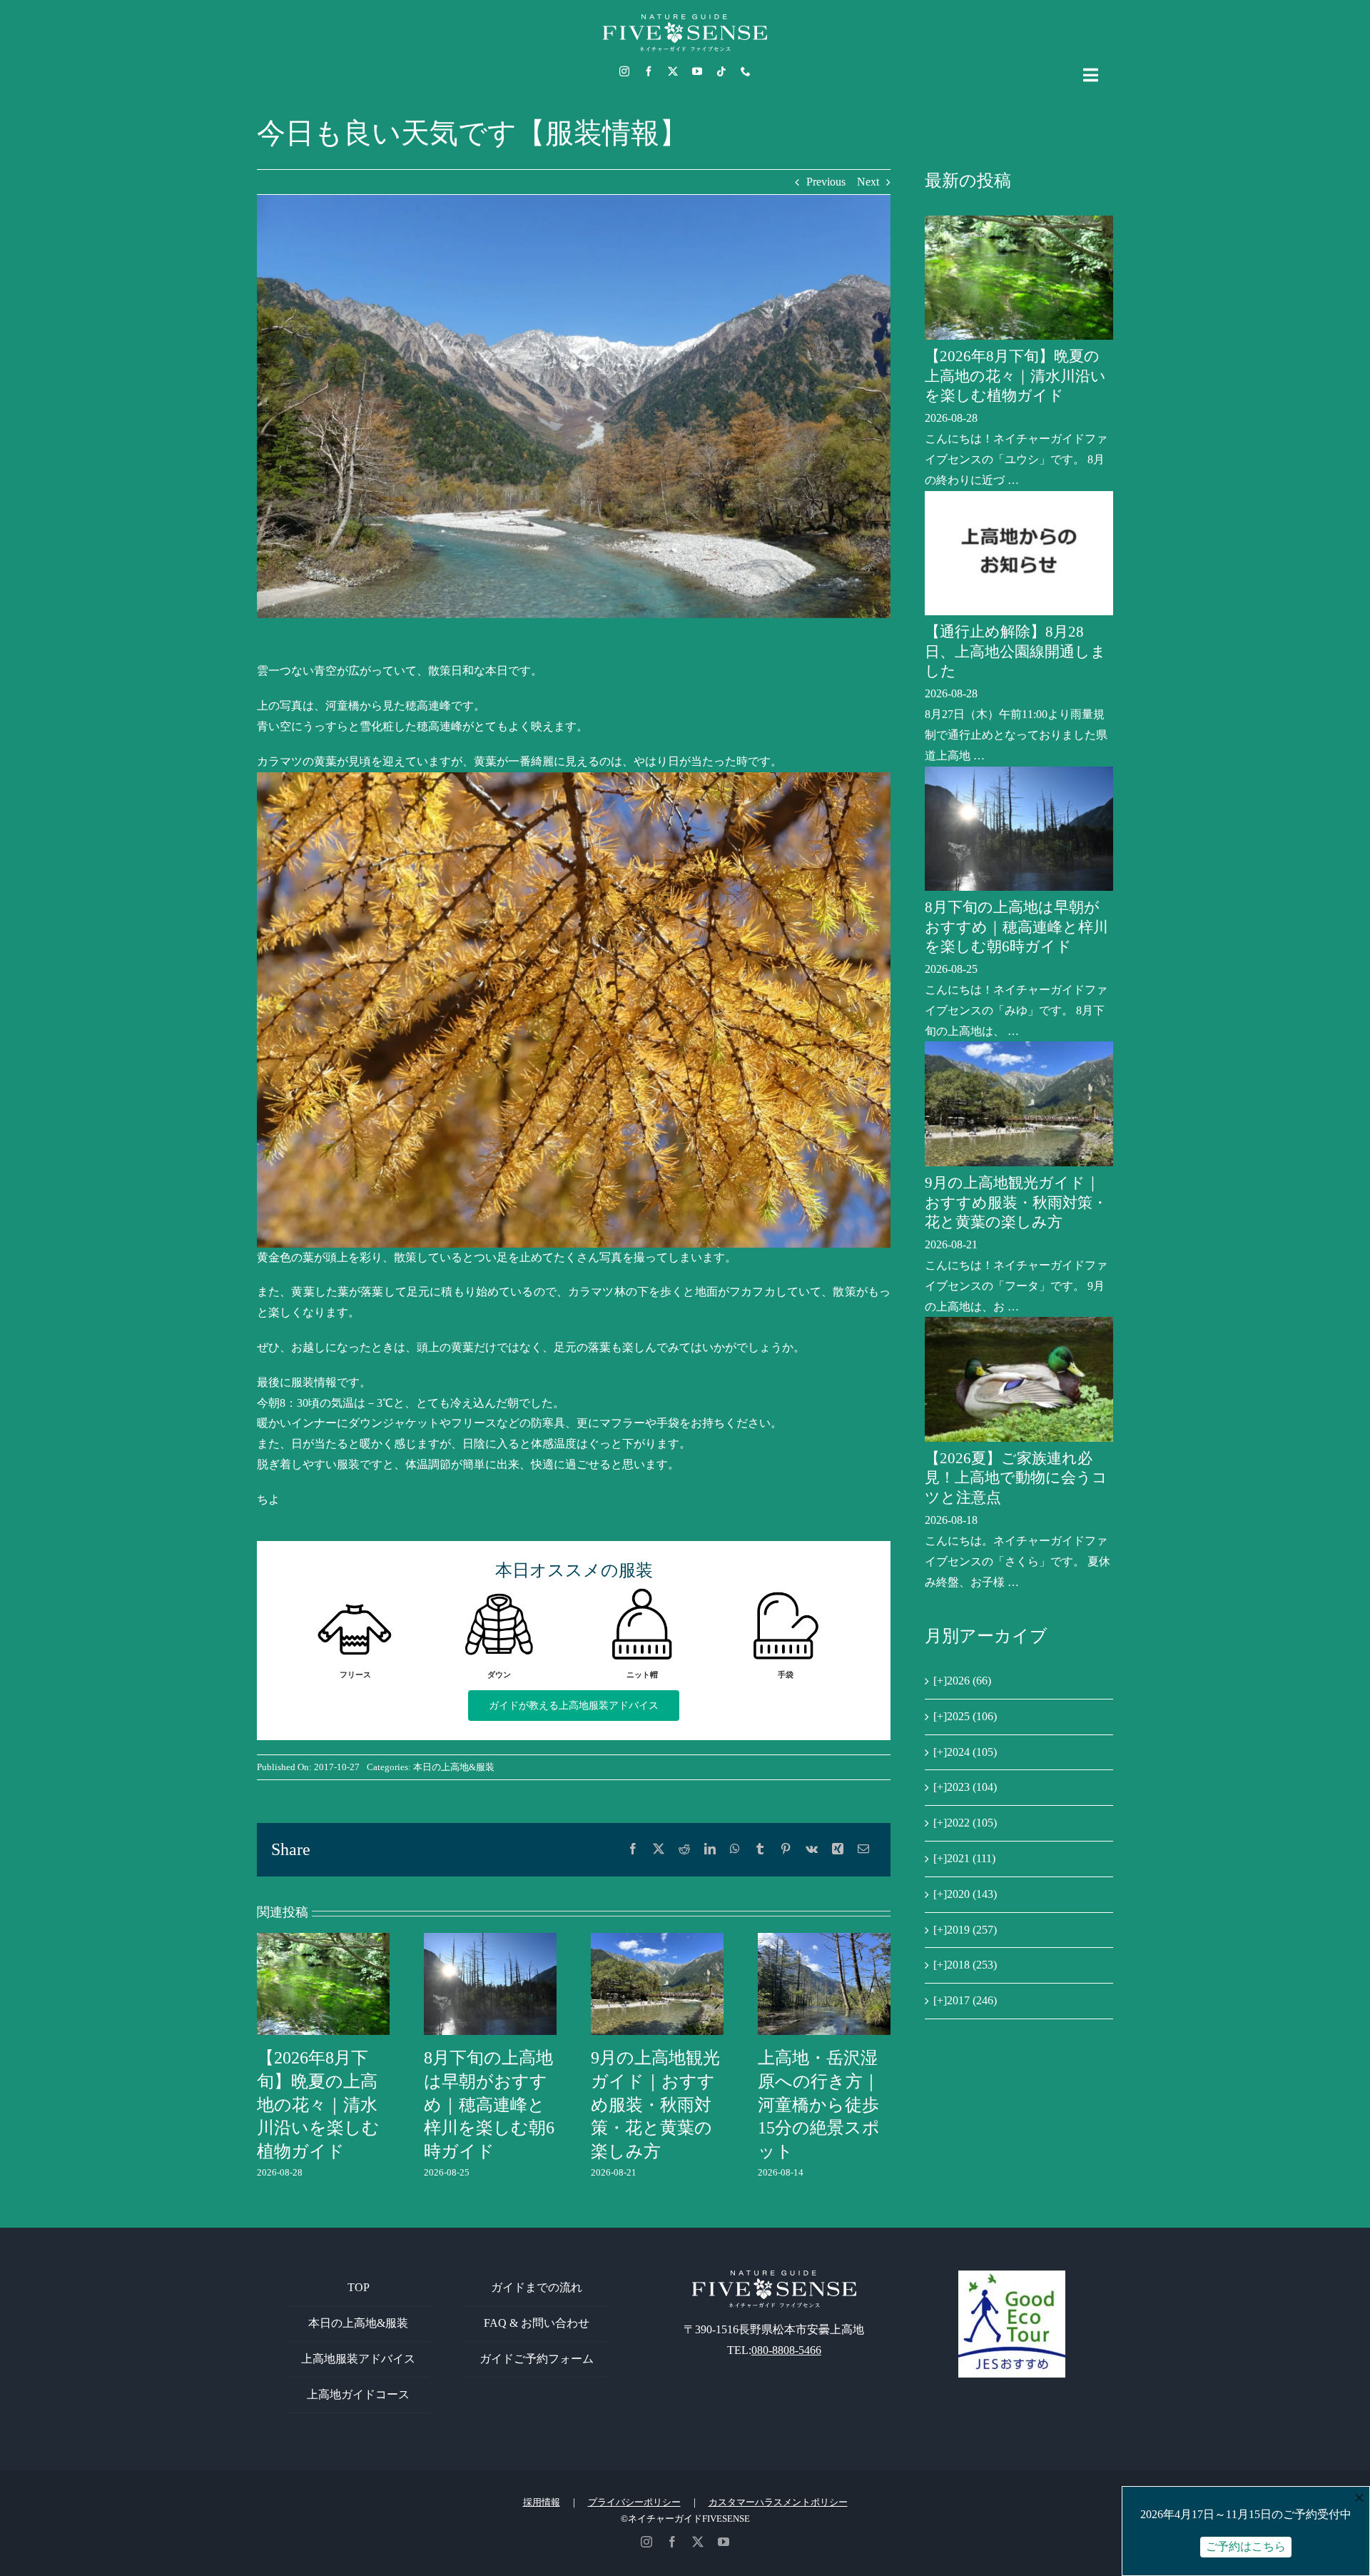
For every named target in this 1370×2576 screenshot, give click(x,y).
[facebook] (649, 71)
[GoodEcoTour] (1012, 2276)
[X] (659, 1850)
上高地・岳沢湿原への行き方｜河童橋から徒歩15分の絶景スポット (819, 2105)
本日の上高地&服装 (454, 1767)
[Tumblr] (760, 1850)
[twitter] (673, 71)
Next (868, 182)
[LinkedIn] (710, 1850)
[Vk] (812, 1850)
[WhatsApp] (735, 1850)
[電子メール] (863, 1850)
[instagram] (624, 71)
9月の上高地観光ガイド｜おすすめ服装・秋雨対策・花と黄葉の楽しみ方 (655, 2105)
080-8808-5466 (786, 2350)
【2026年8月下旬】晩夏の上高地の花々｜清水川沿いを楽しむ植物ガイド (318, 2105)
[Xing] (838, 1850)
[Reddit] (684, 1850)
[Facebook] (633, 1850)
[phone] (746, 71)
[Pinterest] (786, 1850)
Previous (826, 182)
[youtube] (697, 71)
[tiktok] (721, 71)
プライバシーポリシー (634, 2502)
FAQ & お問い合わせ (537, 2323)
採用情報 (542, 2502)
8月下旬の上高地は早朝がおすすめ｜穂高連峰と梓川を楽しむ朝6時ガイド (489, 2105)
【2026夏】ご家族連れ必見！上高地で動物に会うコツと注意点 (1016, 1478)
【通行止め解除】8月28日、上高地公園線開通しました (1015, 651)
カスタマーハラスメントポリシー (778, 2502)
